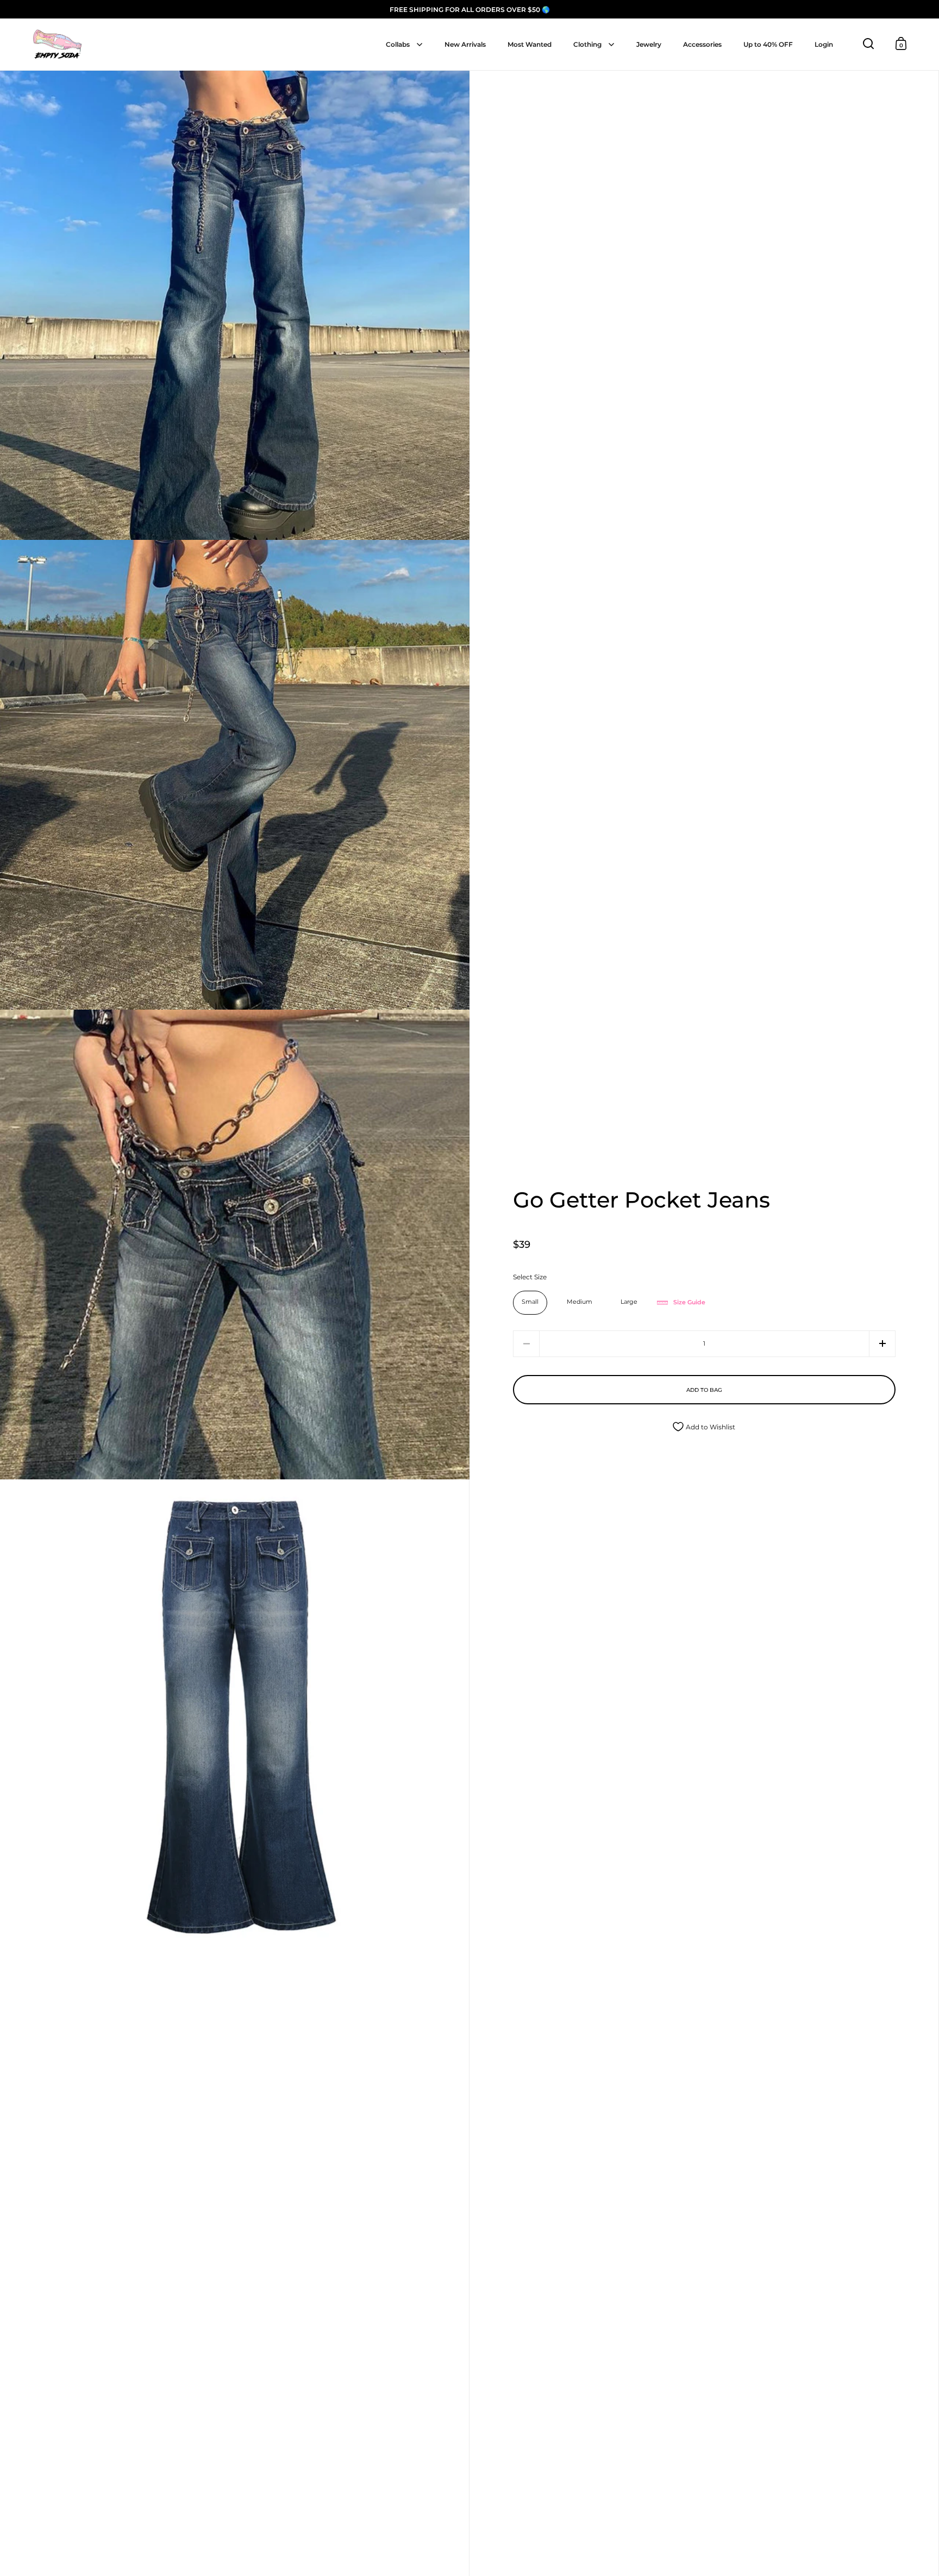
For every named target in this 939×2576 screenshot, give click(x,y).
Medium (580, 1302)
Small (530, 1302)
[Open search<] (869, 44)
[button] (882, 1344)
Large (629, 1302)
